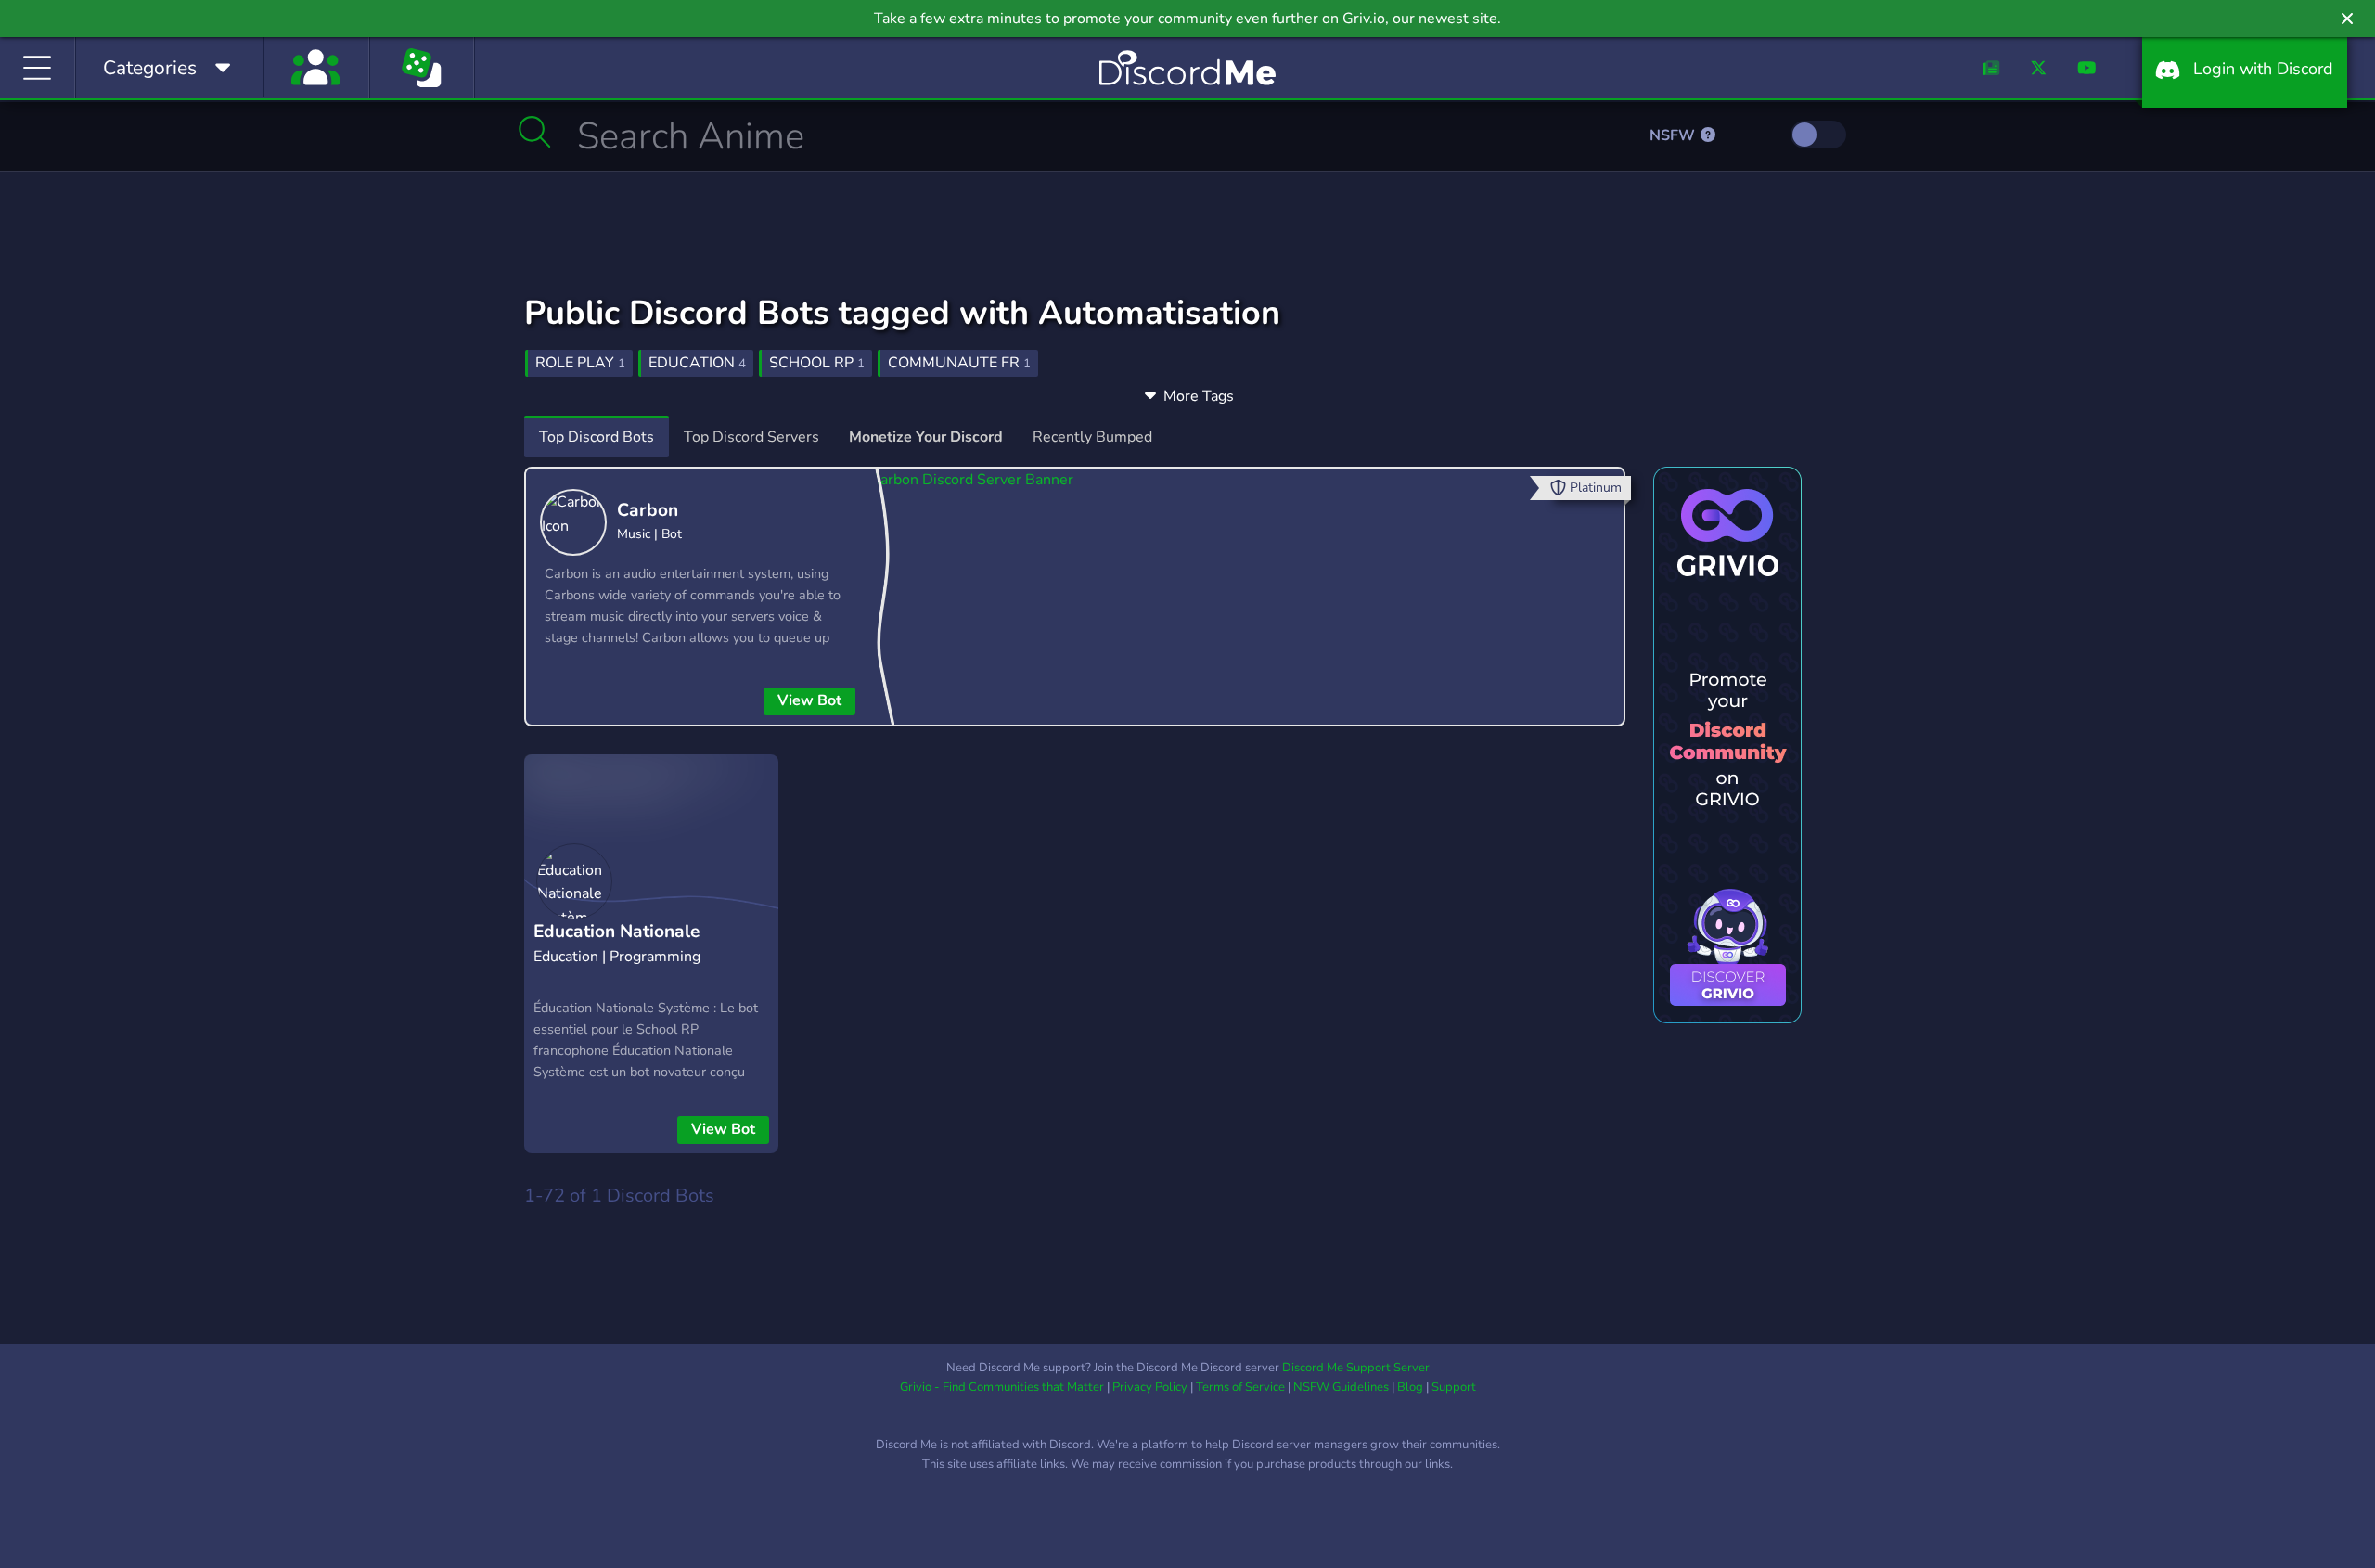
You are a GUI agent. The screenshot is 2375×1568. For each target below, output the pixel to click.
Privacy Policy (1150, 1387)
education (697, 363)
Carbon (648, 510)
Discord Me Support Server (1356, 1368)
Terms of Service (1240, 1387)
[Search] (535, 132)
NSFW (1674, 135)
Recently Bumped (1092, 437)
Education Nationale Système (616, 946)
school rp (817, 363)
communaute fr (959, 363)
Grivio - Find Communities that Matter (1002, 1387)
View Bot (809, 700)
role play (580, 363)
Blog (1410, 1387)
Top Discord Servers (751, 437)
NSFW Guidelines (1341, 1387)
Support (1454, 1387)
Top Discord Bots (597, 437)
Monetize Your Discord (926, 437)
